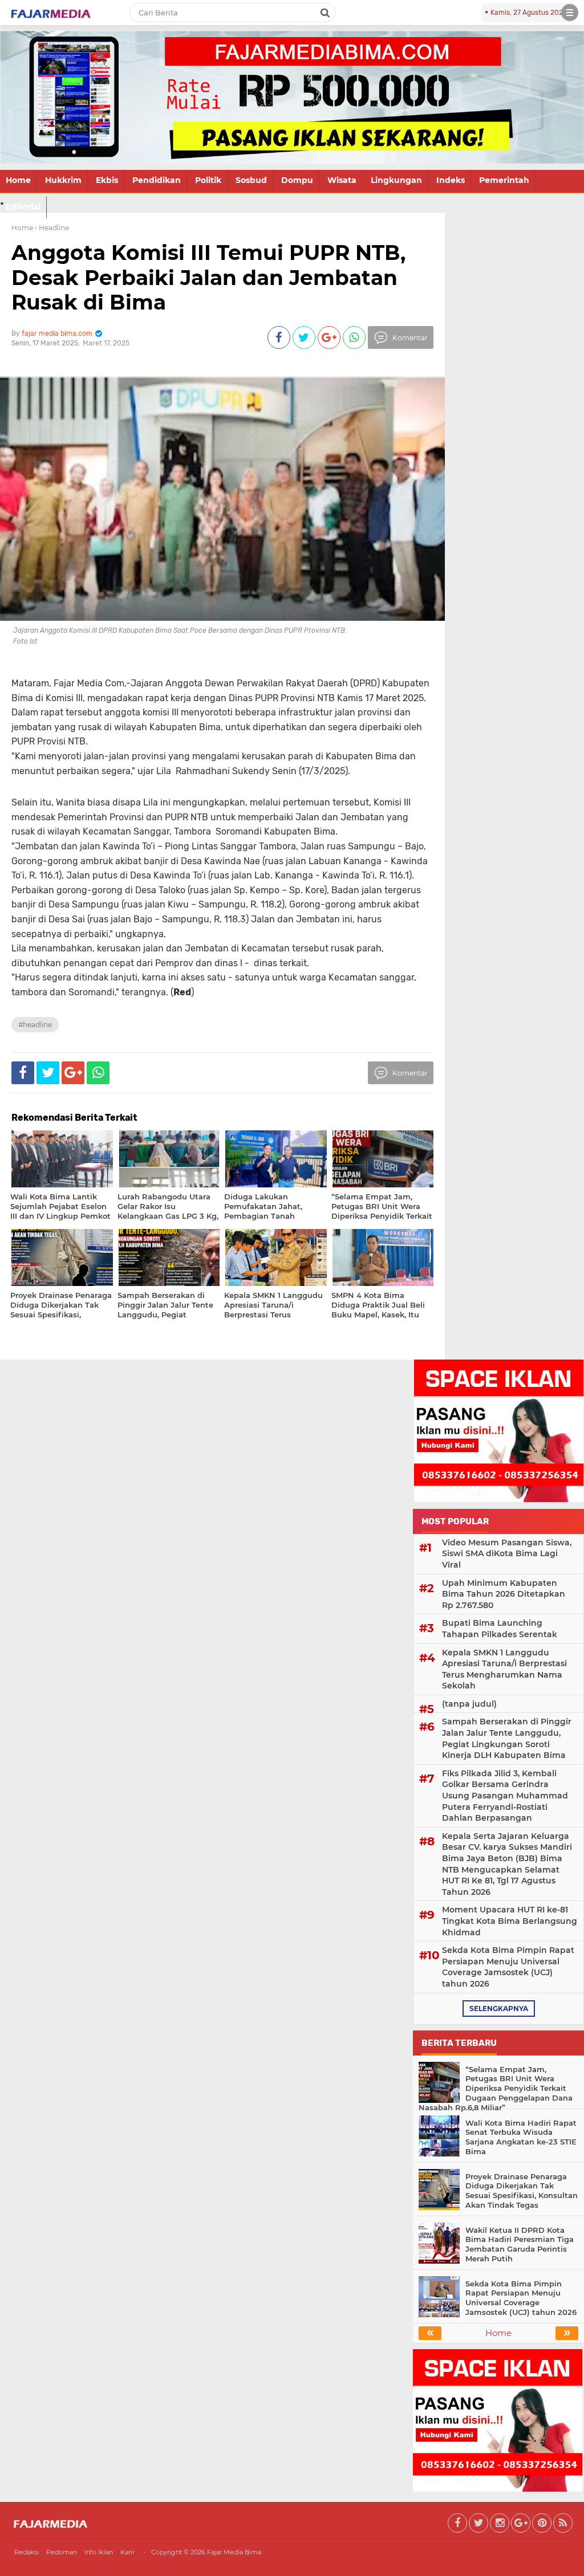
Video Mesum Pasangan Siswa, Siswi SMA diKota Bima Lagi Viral (507, 1554)
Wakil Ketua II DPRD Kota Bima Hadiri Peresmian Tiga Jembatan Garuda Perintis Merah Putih (520, 2245)
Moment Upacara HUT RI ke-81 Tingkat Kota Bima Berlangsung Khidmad (510, 1921)
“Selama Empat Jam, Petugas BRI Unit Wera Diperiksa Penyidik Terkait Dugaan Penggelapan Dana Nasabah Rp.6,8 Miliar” (496, 2089)
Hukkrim (63, 180)
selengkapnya (499, 2009)
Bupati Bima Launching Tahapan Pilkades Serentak (500, 1629)
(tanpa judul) (469, 1704)
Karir (127, 2552)
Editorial (23, 207)
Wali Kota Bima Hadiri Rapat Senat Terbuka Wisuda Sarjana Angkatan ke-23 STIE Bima (521, 2137)
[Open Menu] (570, 13)
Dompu (297, 180)
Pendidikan (157, 180)
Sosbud (251, 180)
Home (18, 180)
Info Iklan (99, 2552)
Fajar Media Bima (234, 2552)
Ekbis (107, 180)
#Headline (35, 1025)
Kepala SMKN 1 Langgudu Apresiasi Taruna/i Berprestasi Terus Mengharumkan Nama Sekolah (504, 1669)
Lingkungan (396, 180)
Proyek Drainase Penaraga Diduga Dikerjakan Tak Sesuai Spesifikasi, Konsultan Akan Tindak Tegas (522, 2191)
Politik (208, 180)
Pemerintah (504, 180)
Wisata (342, 180)
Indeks (451, 180)
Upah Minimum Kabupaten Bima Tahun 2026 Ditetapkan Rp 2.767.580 (504, 1594)
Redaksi (27, 2552)
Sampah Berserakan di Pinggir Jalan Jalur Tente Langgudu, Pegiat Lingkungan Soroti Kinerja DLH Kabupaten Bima (507, 1738)
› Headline (52, 228)
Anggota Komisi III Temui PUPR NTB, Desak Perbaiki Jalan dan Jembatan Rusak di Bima (208, 277)
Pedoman (62, 2552)
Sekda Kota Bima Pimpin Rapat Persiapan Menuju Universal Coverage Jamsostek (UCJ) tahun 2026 (508, 1967)
